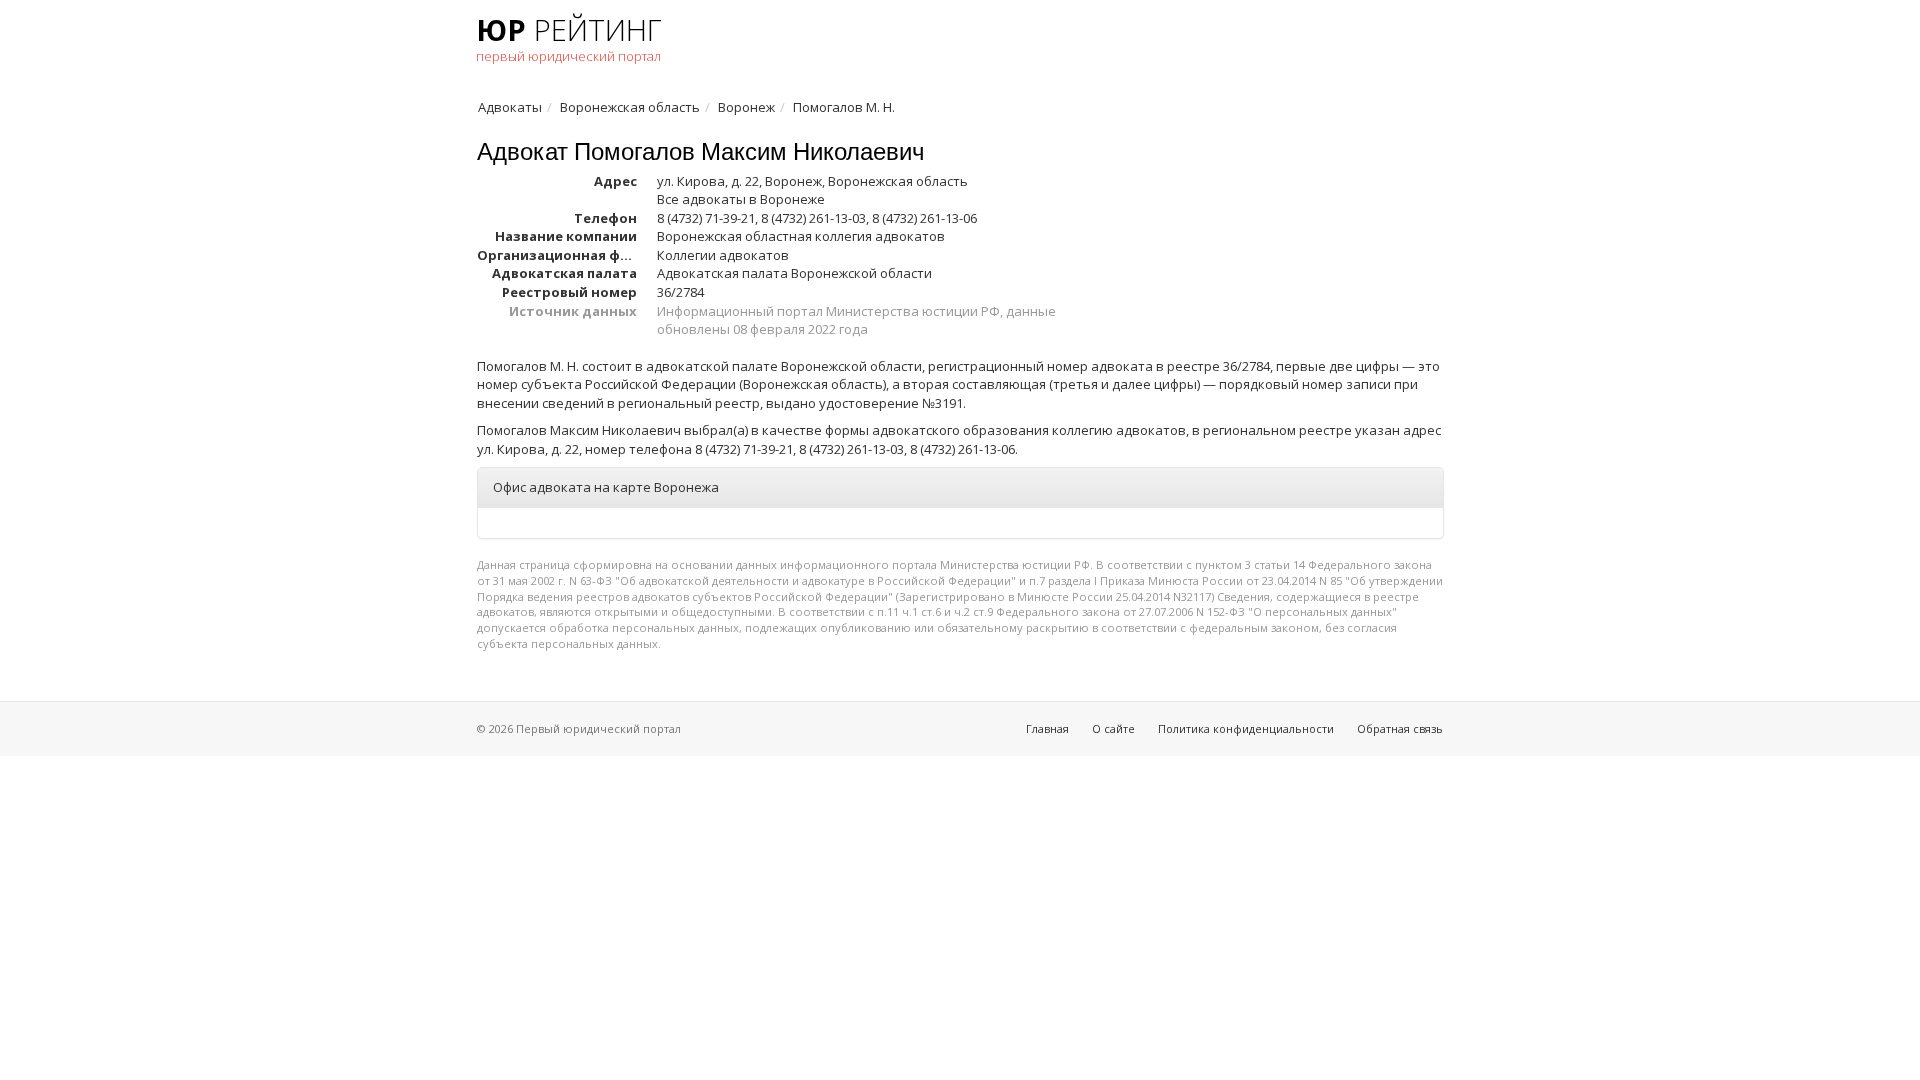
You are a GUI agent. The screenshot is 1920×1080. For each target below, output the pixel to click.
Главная (1047, 728)
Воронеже (792, 199)
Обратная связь (1400, 728)
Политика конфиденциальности (1246, 728)
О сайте (1113, 728)
